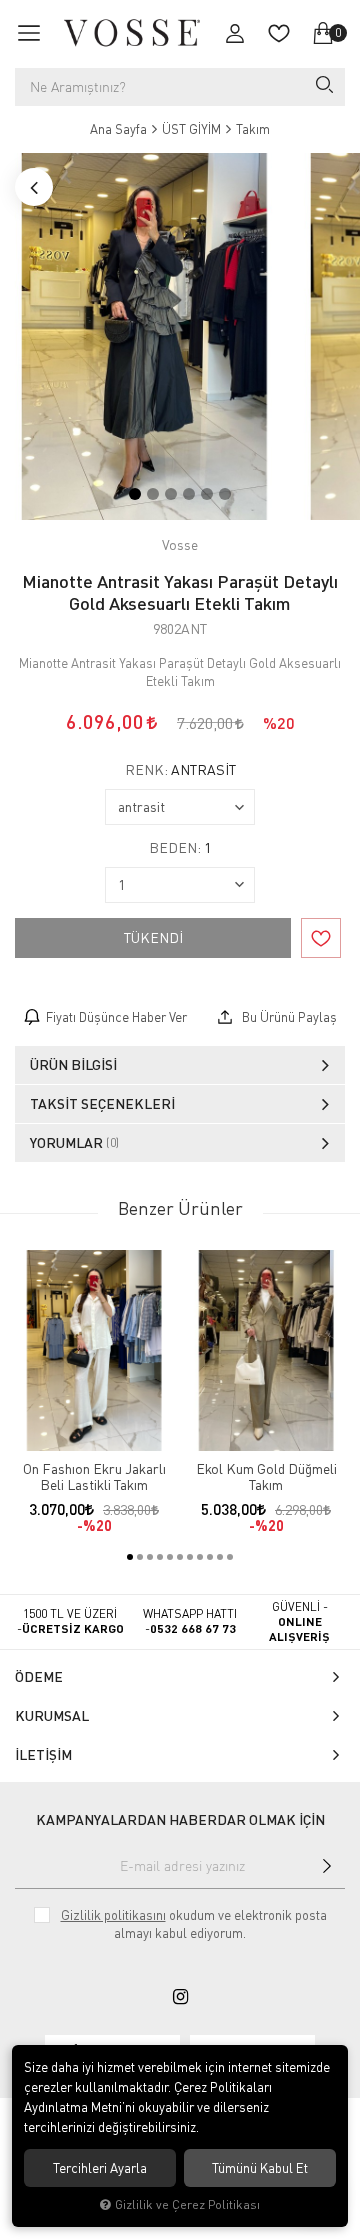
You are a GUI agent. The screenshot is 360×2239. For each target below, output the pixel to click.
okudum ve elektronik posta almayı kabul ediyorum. (194, 1924)
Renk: (180, 770)
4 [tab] (189, 494)
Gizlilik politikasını (113, 1915)
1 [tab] (135, 494)
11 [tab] (230, 1557)
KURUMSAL (52, 1715)
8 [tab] (200, 1557)
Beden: (180, 848)
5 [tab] (207, 494)
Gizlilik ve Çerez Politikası (187, 2204)
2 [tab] (153, 494)
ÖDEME (39, 1676)
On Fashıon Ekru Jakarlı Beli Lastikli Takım (94, 1477)
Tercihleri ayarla (100, 2168)
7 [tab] (190, 1557)
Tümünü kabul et (260, 2168)
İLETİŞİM (43, 1754)
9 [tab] (210, 1557)
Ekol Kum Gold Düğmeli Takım (266, 1477)
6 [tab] (225, 494)
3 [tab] (171, 494)
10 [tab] (220, 1557)
